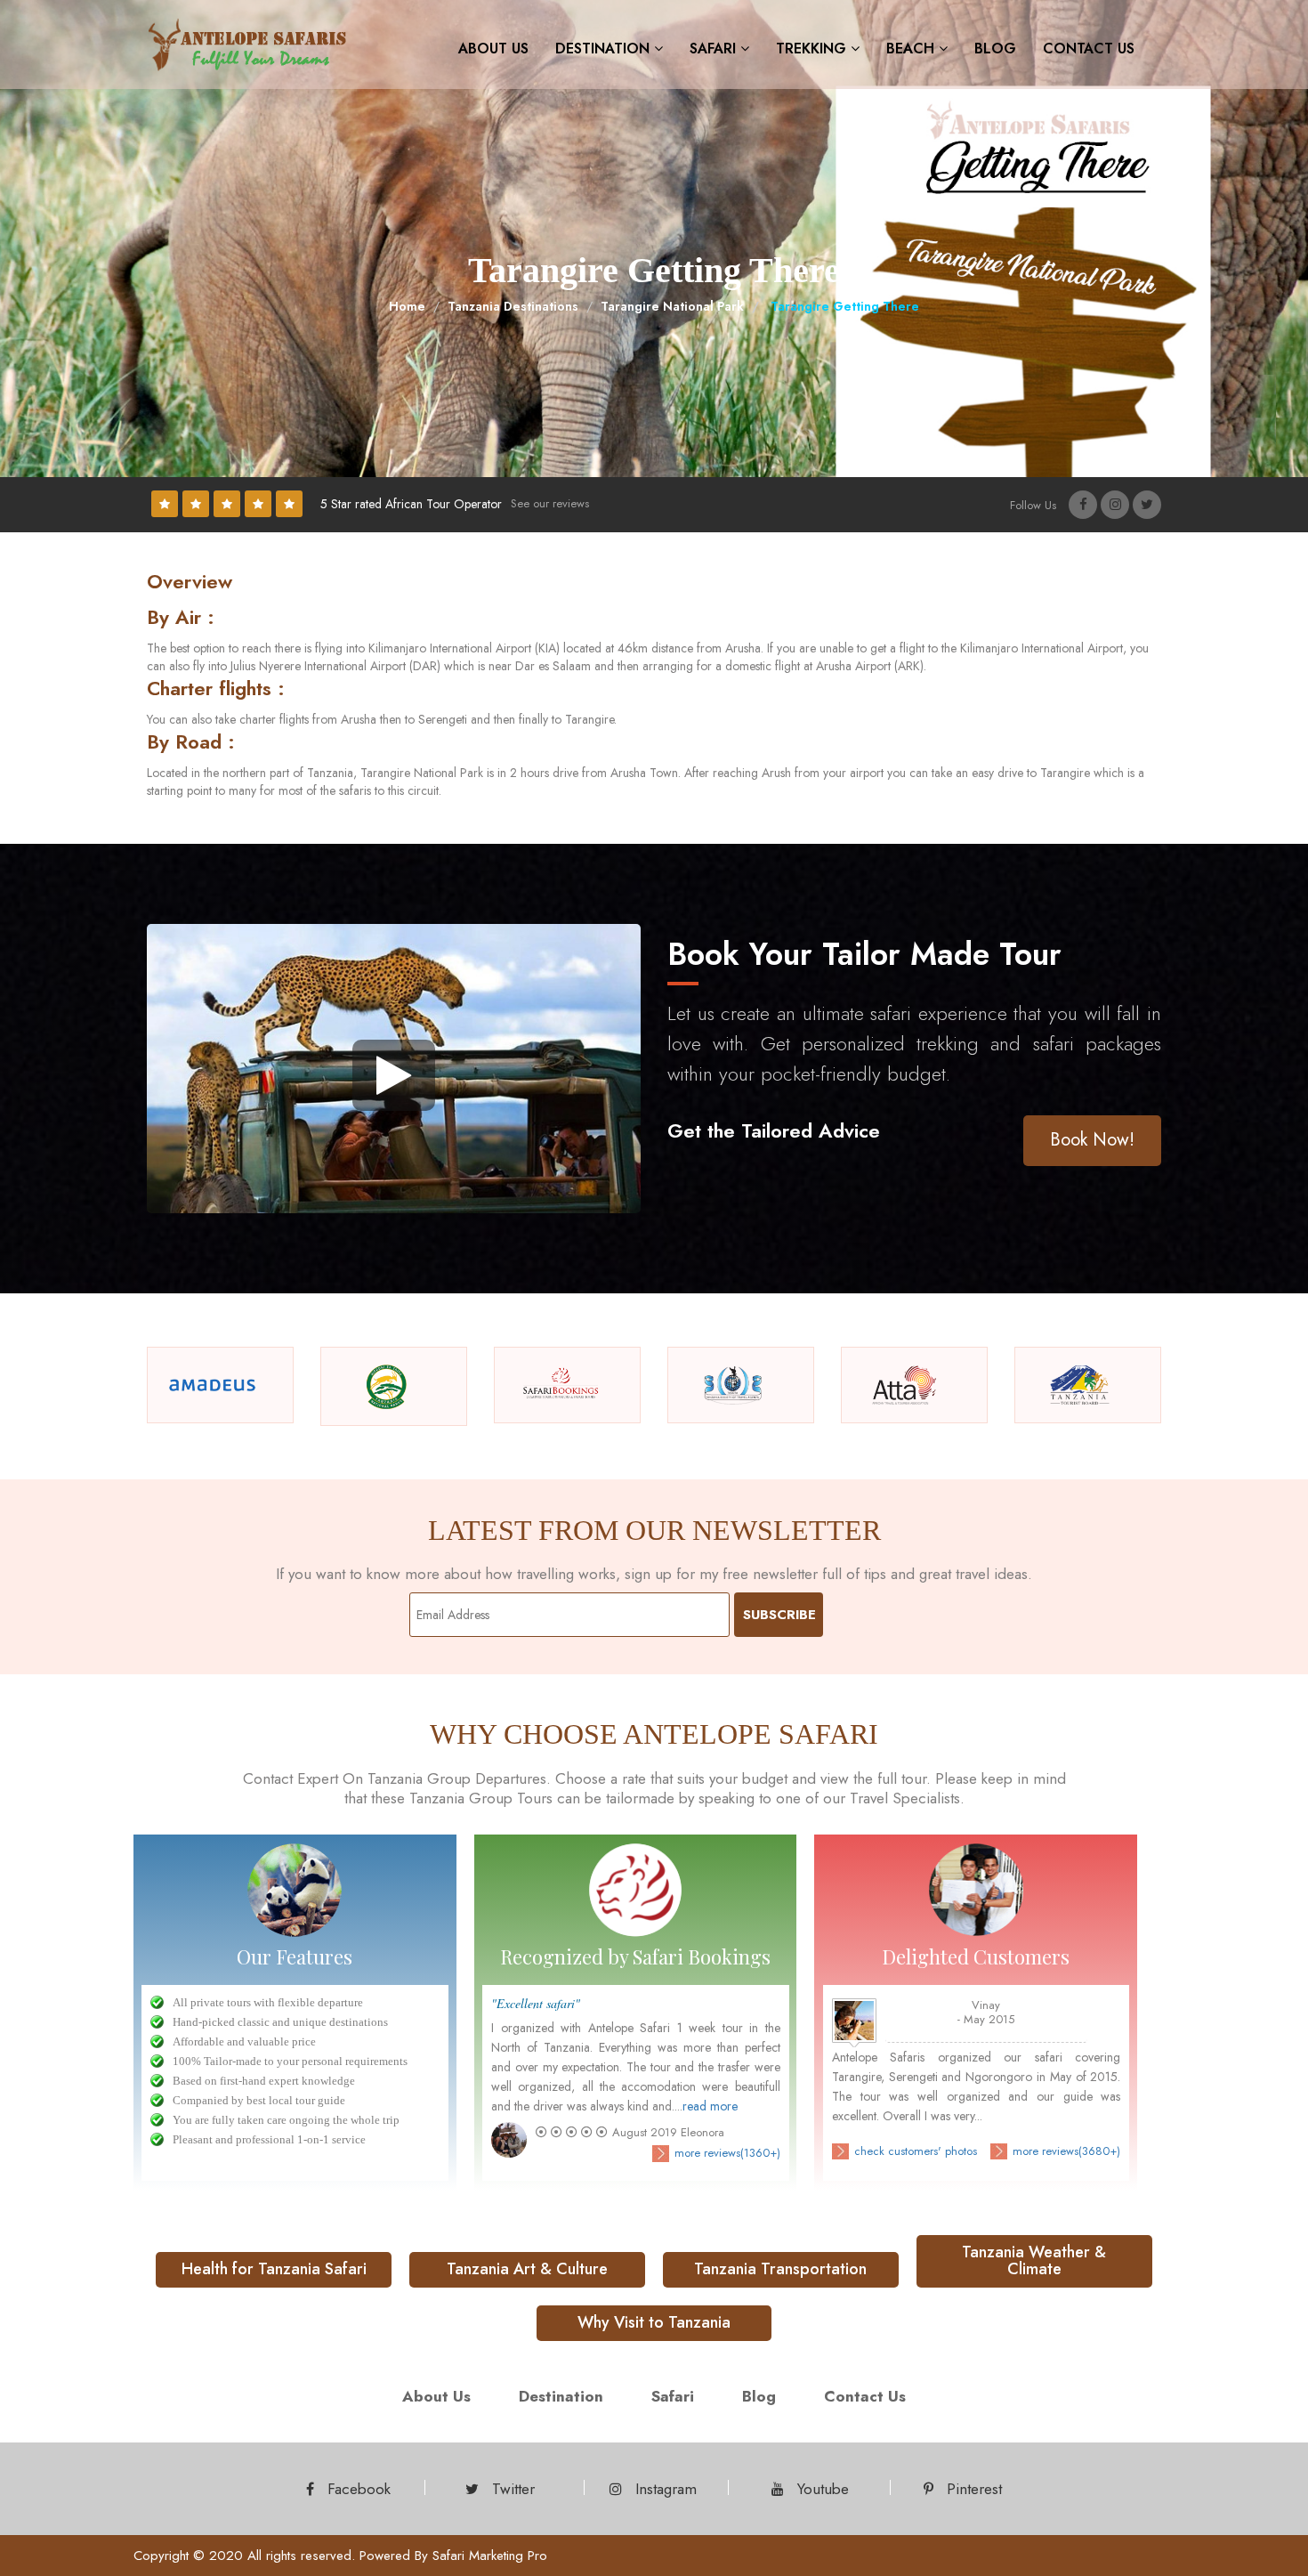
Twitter (511, 2489)
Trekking (813, 49)
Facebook (357, 2489)
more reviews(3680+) (1066, 2151)
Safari (715, 49)
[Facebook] (1083, 505)
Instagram (664, 2489)
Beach (912, 49)
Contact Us (1089, 49)
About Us (493, 49)
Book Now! (1092, 1140)
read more (710, 2106)
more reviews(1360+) (727, 2153)
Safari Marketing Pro (490, 2556)
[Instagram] (1115, 505)
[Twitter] (1147, 505)
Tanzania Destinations (513, 306)
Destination (605, 49)
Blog (995, 49)
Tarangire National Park (672, 306)
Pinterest (972, 2489)
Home (407, 306)
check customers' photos (916, 2151)
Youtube (821, 2489)
